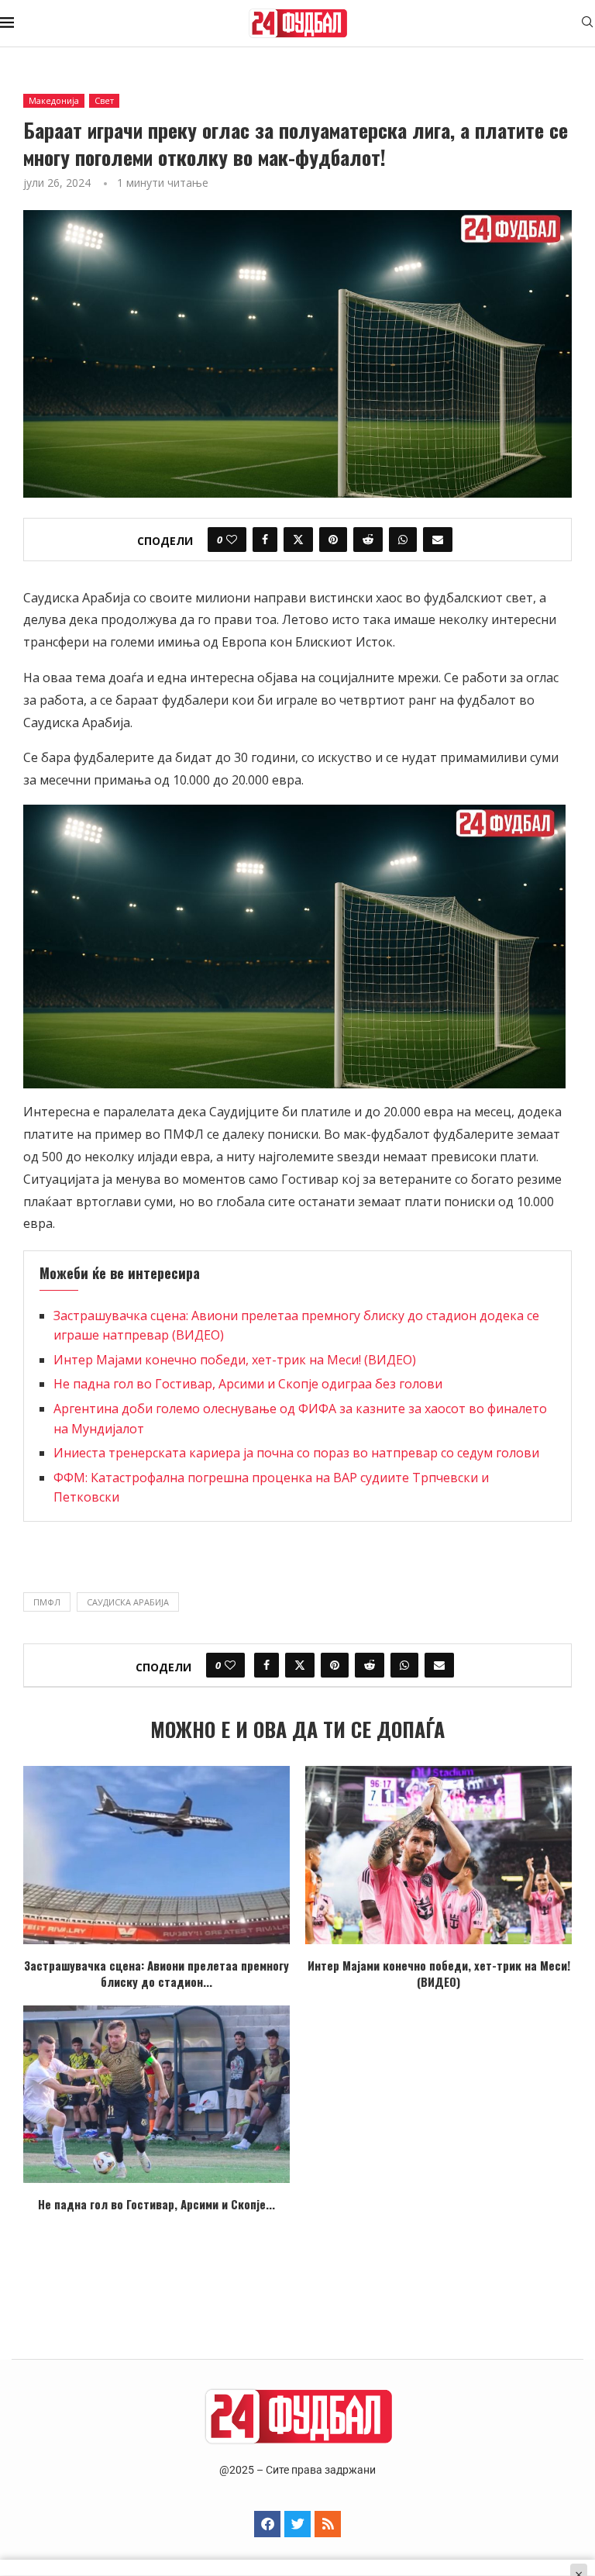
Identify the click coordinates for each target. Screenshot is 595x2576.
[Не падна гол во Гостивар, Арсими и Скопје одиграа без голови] (156, 2094)
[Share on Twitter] (298, 540)
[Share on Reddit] (368, 540)
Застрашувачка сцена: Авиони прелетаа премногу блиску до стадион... (156, 1973)
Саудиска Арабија (128, 1602)
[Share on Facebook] (265, 540)
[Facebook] (267, 2524)
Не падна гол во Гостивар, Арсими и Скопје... (156, 2204)
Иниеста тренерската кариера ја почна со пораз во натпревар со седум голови (296, 1453)
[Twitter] (297, 2524)
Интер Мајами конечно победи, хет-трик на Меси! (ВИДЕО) (235, 1360)
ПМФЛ (47, 1602)
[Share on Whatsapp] (403, 540)
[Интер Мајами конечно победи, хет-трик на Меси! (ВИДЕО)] (439, 1855)
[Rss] (328, 2524)
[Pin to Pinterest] (333, 540)
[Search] (587, 24)
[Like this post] (232, 540)
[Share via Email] (438, 540)
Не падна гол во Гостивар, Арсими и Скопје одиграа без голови (248, 1384)
